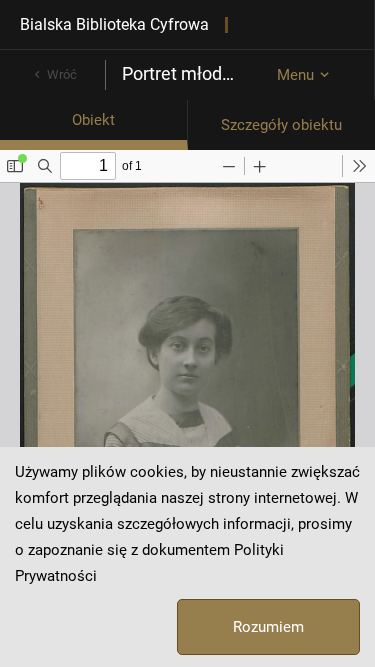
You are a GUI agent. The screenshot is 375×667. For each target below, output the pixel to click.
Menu (295, 75)
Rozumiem (268, 627)
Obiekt (93, 120)
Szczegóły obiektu (281, 125)
